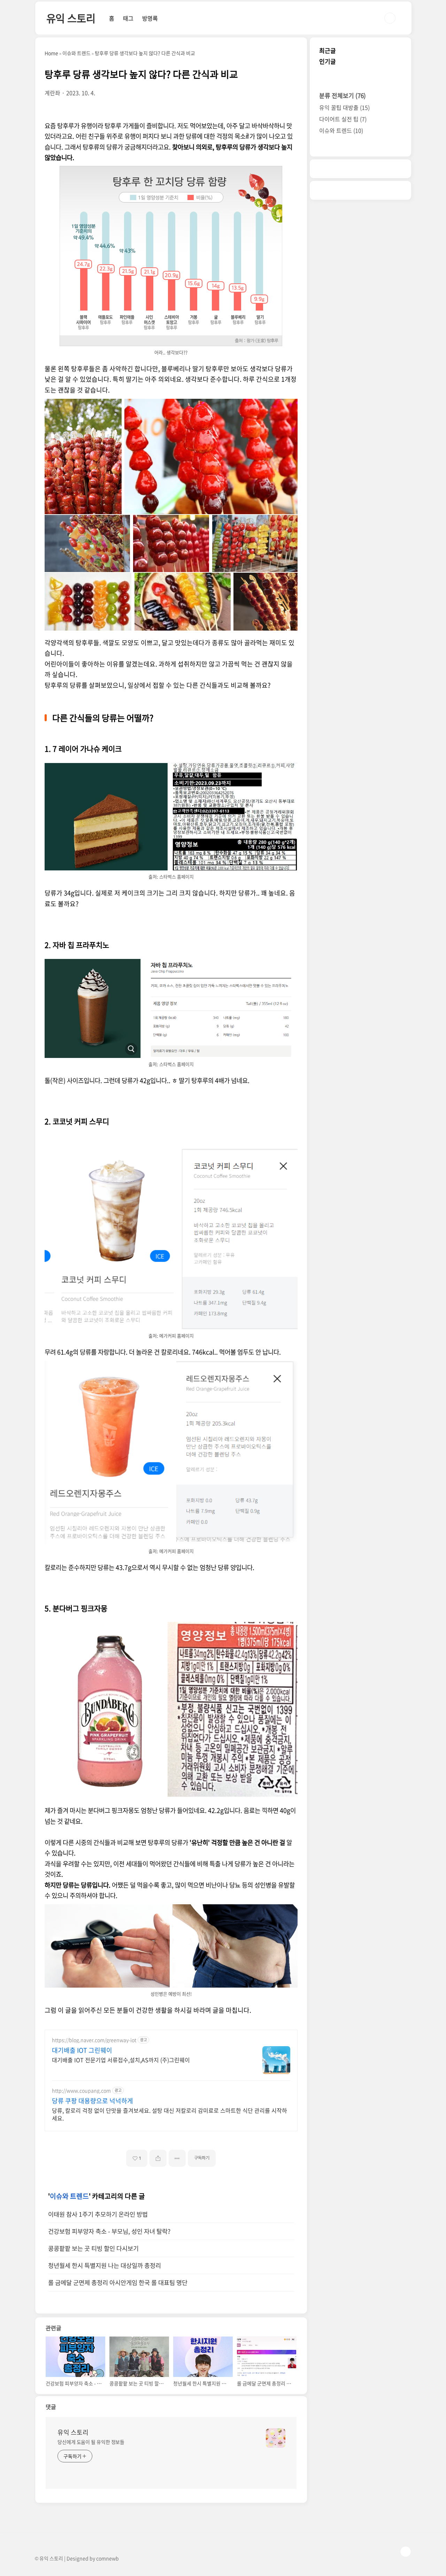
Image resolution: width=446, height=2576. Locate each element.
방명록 (150, 18)
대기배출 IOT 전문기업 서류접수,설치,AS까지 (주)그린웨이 (121, 2060)
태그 (128, 18)
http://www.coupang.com (81, 2091)
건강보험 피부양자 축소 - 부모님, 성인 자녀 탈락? (109, 2231)
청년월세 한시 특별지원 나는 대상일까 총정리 (105, 2265)
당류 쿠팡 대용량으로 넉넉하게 (93, 2101)
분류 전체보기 (343, 95)
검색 (390, 18)
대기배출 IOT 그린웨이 (82, 2050)
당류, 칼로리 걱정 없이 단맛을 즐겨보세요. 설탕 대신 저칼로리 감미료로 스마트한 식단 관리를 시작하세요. (170, 2114)
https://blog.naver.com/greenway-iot (94, 2040)
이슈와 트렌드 (69, 2196)
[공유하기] (158, 2158)
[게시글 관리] (177, 2158)
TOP (406, 2552)
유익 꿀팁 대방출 (344, 107)
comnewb (107, 2558)
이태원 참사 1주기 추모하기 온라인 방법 (98, 2214)
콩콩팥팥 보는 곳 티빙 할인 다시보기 (93, 2248)
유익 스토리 (71, 18)
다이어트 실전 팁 (343, 119)
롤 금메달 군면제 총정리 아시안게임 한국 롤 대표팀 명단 (118, 2282)
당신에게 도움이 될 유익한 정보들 (91, 2442)
